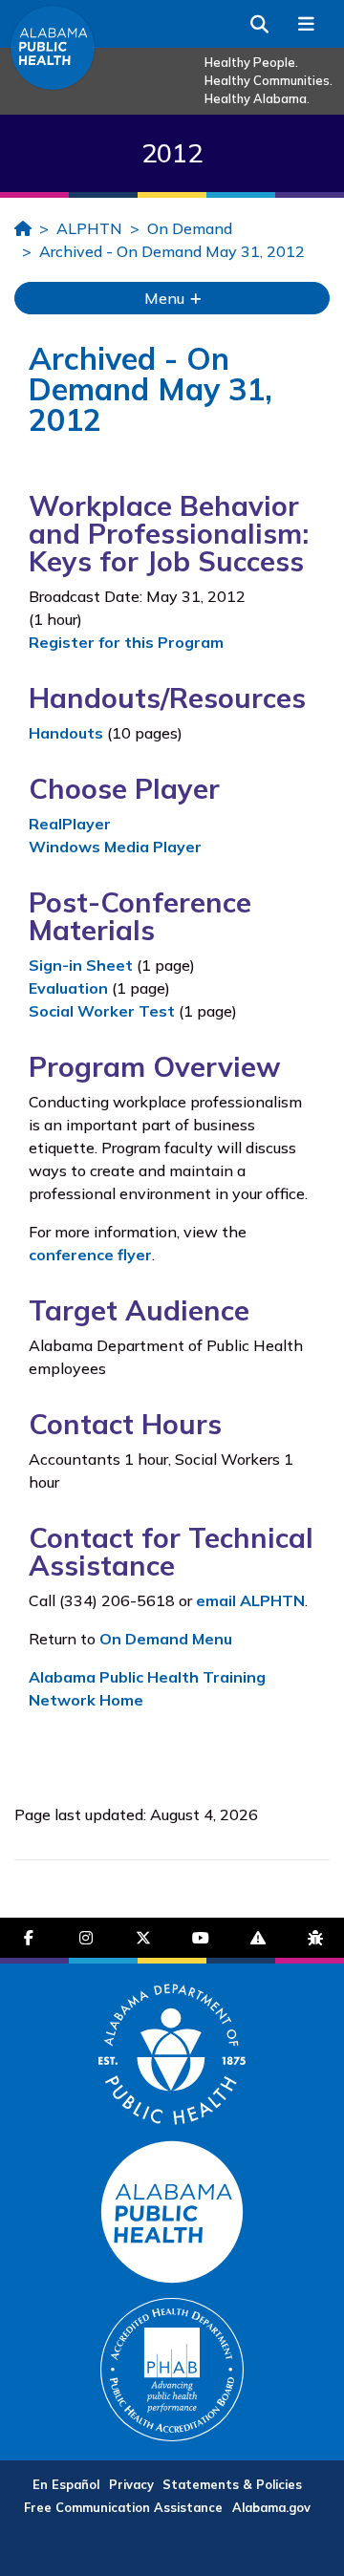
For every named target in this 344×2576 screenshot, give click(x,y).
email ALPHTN (250, 1600)
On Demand (190, 228)
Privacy (131, 2484)
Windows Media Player (115, 847)
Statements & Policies (232, 2484)
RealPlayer (70, 824)
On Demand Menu (166, 1639)
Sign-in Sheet (81, 965)
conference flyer (90, 1255)
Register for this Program (126, 642)
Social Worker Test (102, 1011)
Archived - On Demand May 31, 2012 (172, 251)
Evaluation (68, 988)
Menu (166, 298)
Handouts (66, 733)
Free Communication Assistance (123, 2507)
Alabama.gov (271, 2507)
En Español (66, 2484)
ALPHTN (89, 228)
